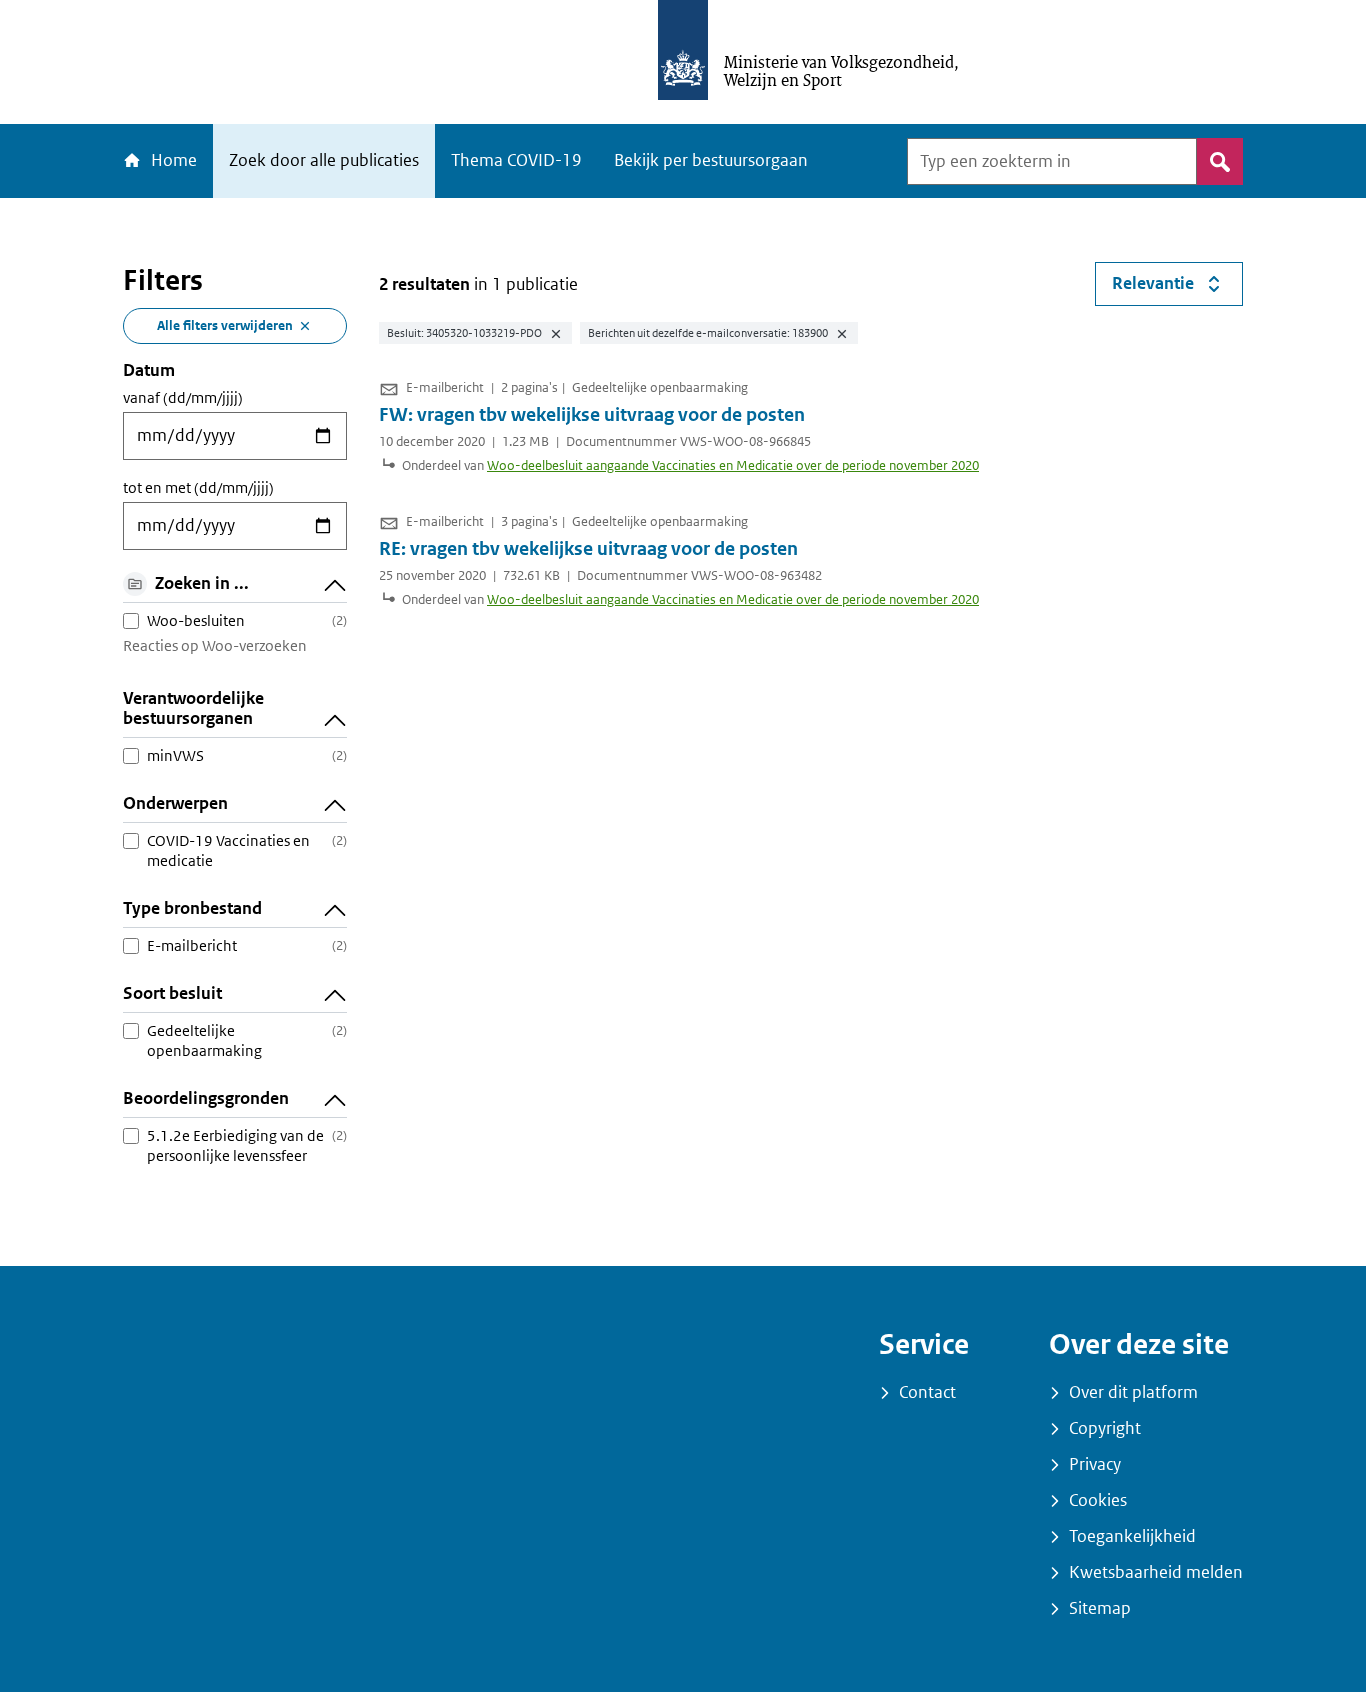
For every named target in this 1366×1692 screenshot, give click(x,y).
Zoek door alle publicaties (324, 160)
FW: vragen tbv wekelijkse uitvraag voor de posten (592, 415)
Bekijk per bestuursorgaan (711, 160)
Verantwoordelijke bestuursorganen (193, 708)
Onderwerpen (175, 803)
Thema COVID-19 (516, 160)
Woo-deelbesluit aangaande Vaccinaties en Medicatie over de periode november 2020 (733, 465)
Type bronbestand (192, 908)
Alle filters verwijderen (225, 325)
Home (172, 160)
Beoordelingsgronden (206, 1098)
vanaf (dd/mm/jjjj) (183, 398)
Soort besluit (172, 993)
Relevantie (1177, 288)
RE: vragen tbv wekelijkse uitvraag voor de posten (588, 549)
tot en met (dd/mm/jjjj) (198, 488)
